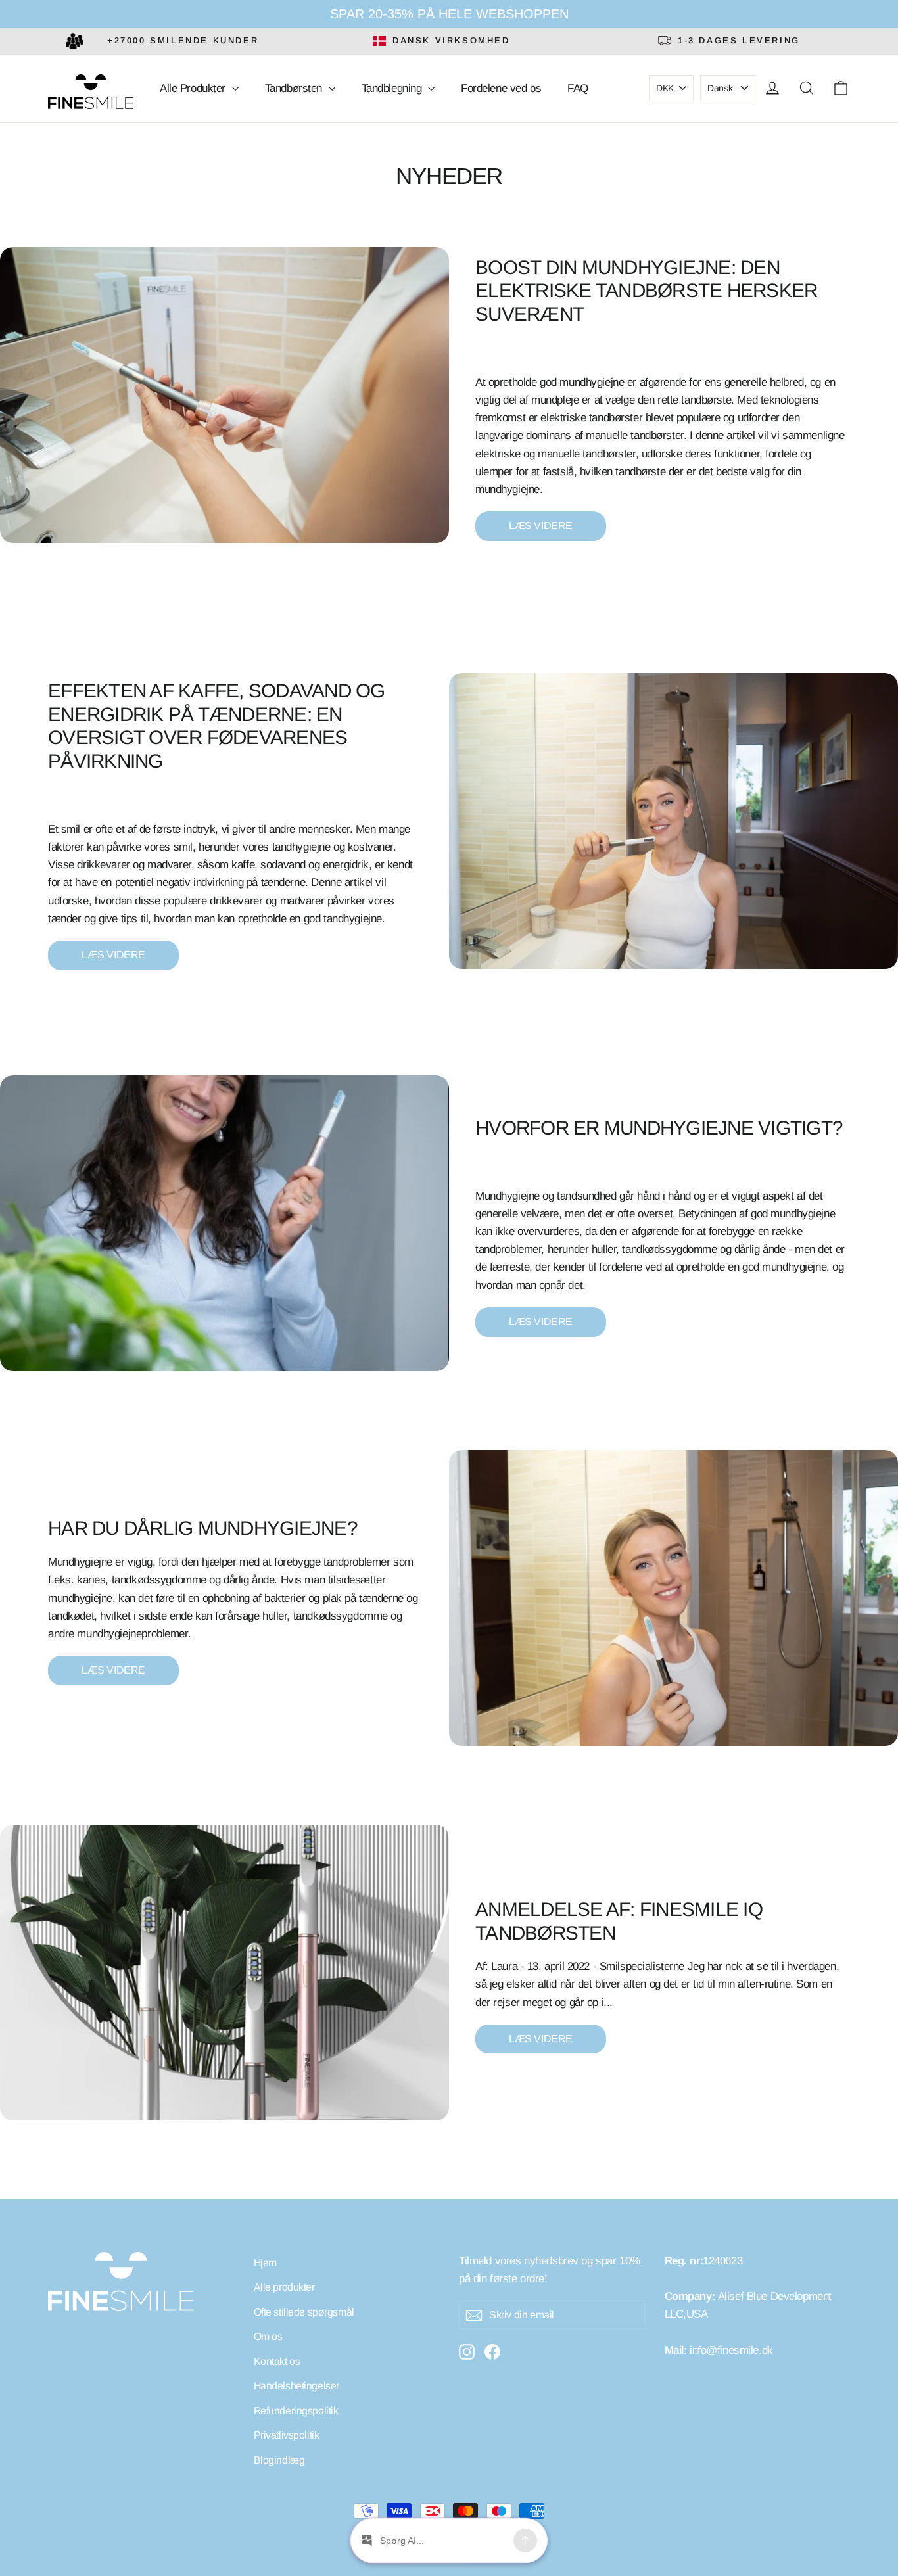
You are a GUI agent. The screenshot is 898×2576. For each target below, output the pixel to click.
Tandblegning (393, 88)
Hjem (265, 2263)
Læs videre (541, 526)
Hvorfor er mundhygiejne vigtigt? (659, 1128)
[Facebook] (492, 2351)
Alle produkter (284, 2287)
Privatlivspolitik (287, 2435)
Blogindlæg (279, 2460)
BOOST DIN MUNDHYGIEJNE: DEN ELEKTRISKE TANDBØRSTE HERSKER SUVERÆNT (646, 291)
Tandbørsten (295, 88)
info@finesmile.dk (731, 2350)
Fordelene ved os (501, 88)
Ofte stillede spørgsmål (304, 2312)
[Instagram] (467, 2351)
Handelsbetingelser (296, 2386)
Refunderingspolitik (296, 2411)
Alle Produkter (194, 88)
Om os (268, 2336)
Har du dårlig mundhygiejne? (203, 1528)
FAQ (578, 88)
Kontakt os (277, 2361)
